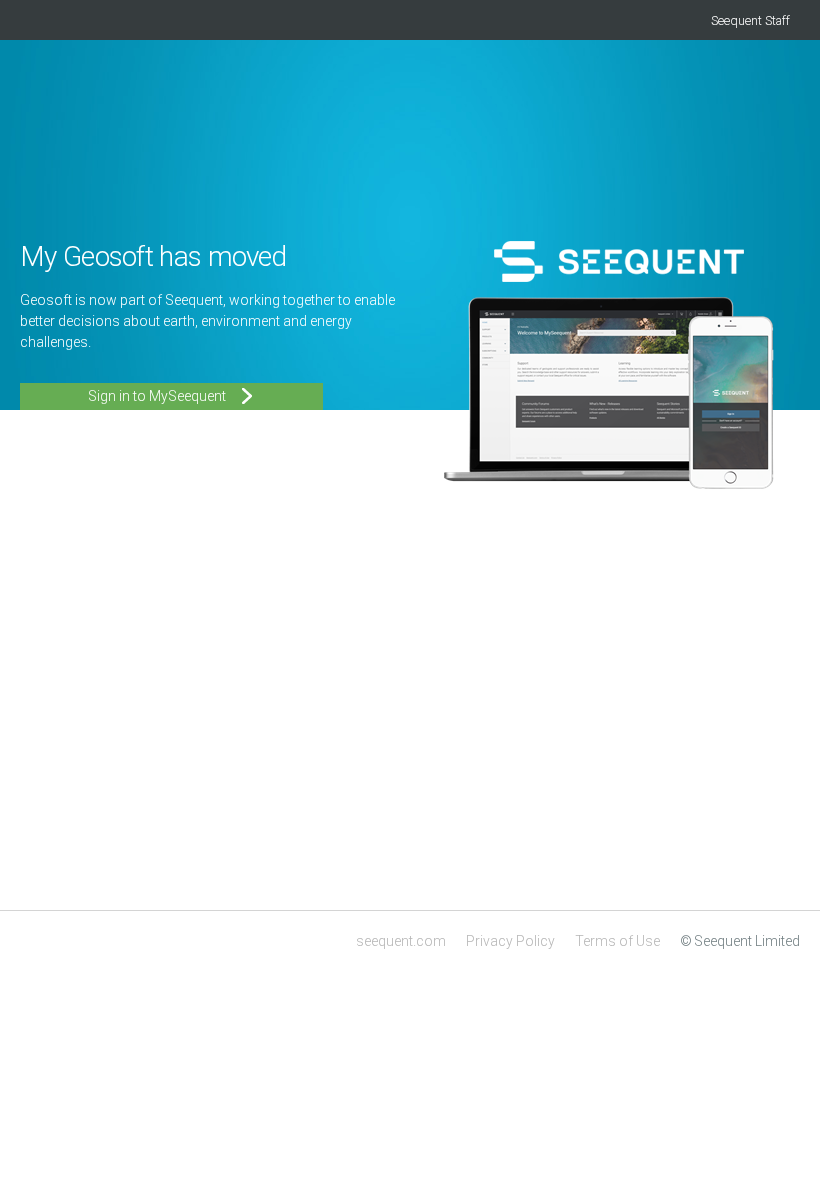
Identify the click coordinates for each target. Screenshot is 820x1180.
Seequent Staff (750, 20)
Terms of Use (617, 941)
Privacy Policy (510, 941)
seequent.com (401, 941)
